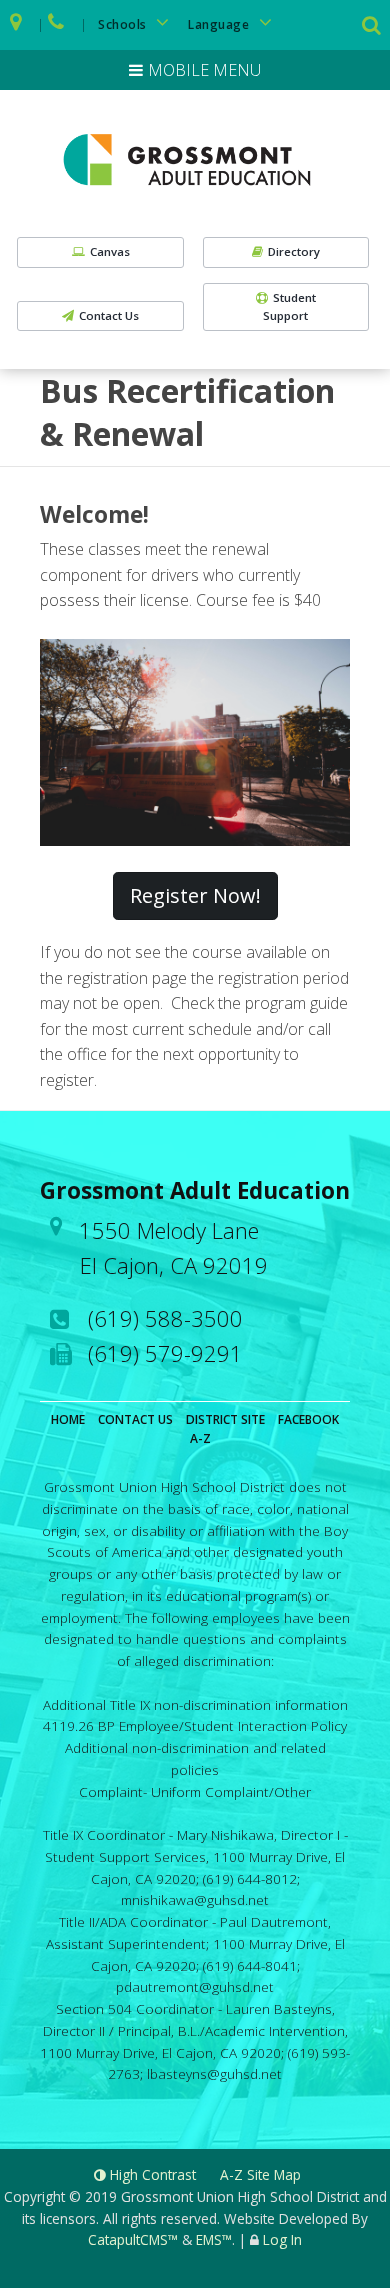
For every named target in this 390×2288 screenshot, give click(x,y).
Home (68, 1419)
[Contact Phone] (57, 25)
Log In (282, 2239)
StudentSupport (289, 306)
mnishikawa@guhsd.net (195, 1899)
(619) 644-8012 (250, 1878)
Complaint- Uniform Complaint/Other (195, 1791)
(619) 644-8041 (250, 1965)
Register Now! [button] (195, 895)
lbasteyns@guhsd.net (214, 2073)
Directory (294, 251)
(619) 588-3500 (165, 1318)
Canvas (110, 251)
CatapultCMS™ (133, 2239)
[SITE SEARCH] (373, 27)
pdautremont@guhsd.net (195, 1986)
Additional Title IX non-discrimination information (195, 1704)
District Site (225, 1419)
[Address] (17, 25)
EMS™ (214, 2239)
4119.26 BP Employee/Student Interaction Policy (195, 1725)
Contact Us (109, 315)
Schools (124, 24)
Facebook (308, 1419)
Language (220, 24)
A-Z (200, 1438)
